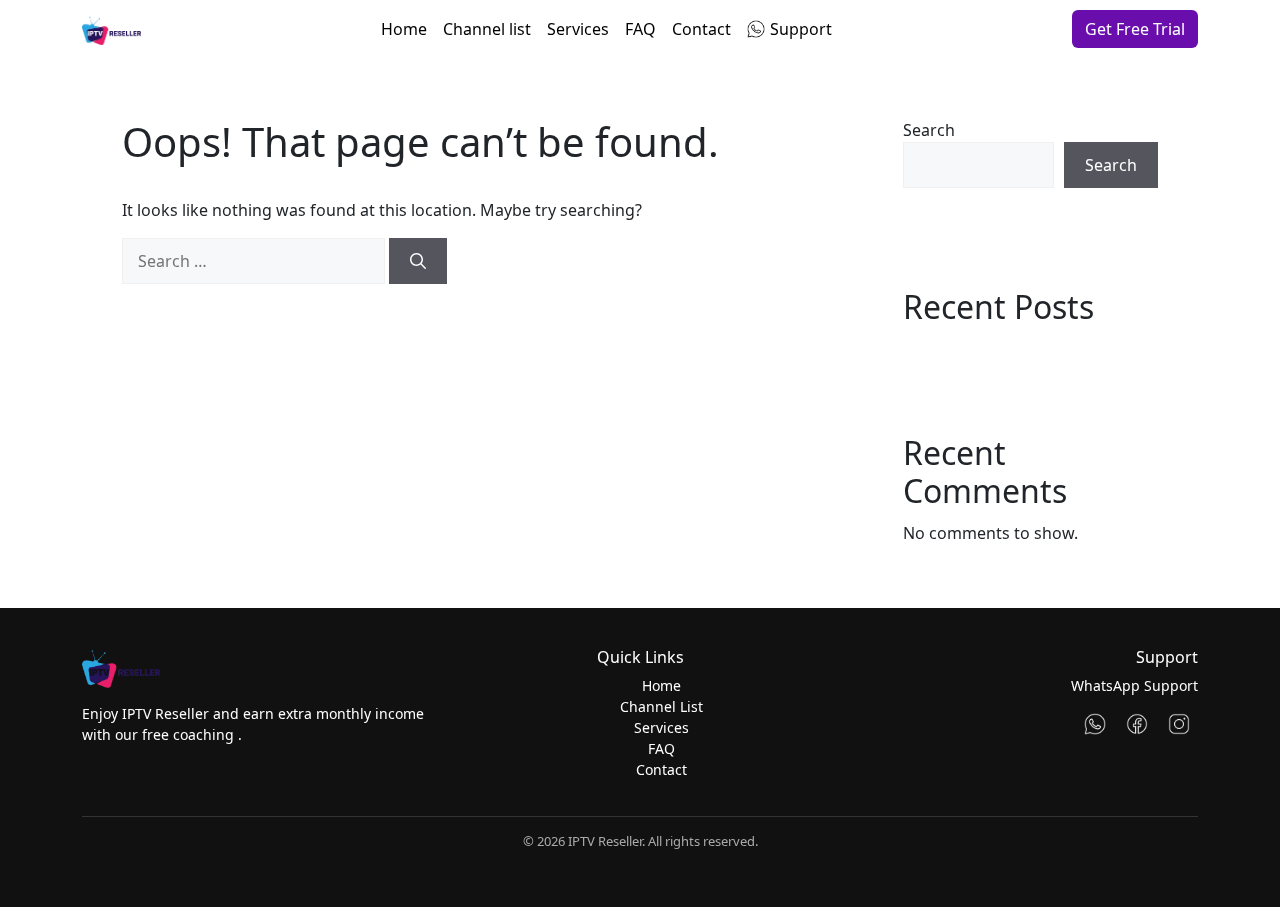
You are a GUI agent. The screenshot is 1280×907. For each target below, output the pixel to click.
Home (404, 29)
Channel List (661, 706)
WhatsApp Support (1134, 685)
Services (578, 29)
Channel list (487, 29)
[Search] (418, 261)
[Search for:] (253, 261)
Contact (701, 29)
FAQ (640, 29)
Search (929, 130)
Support (801, 29)
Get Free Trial (1135, 29)
